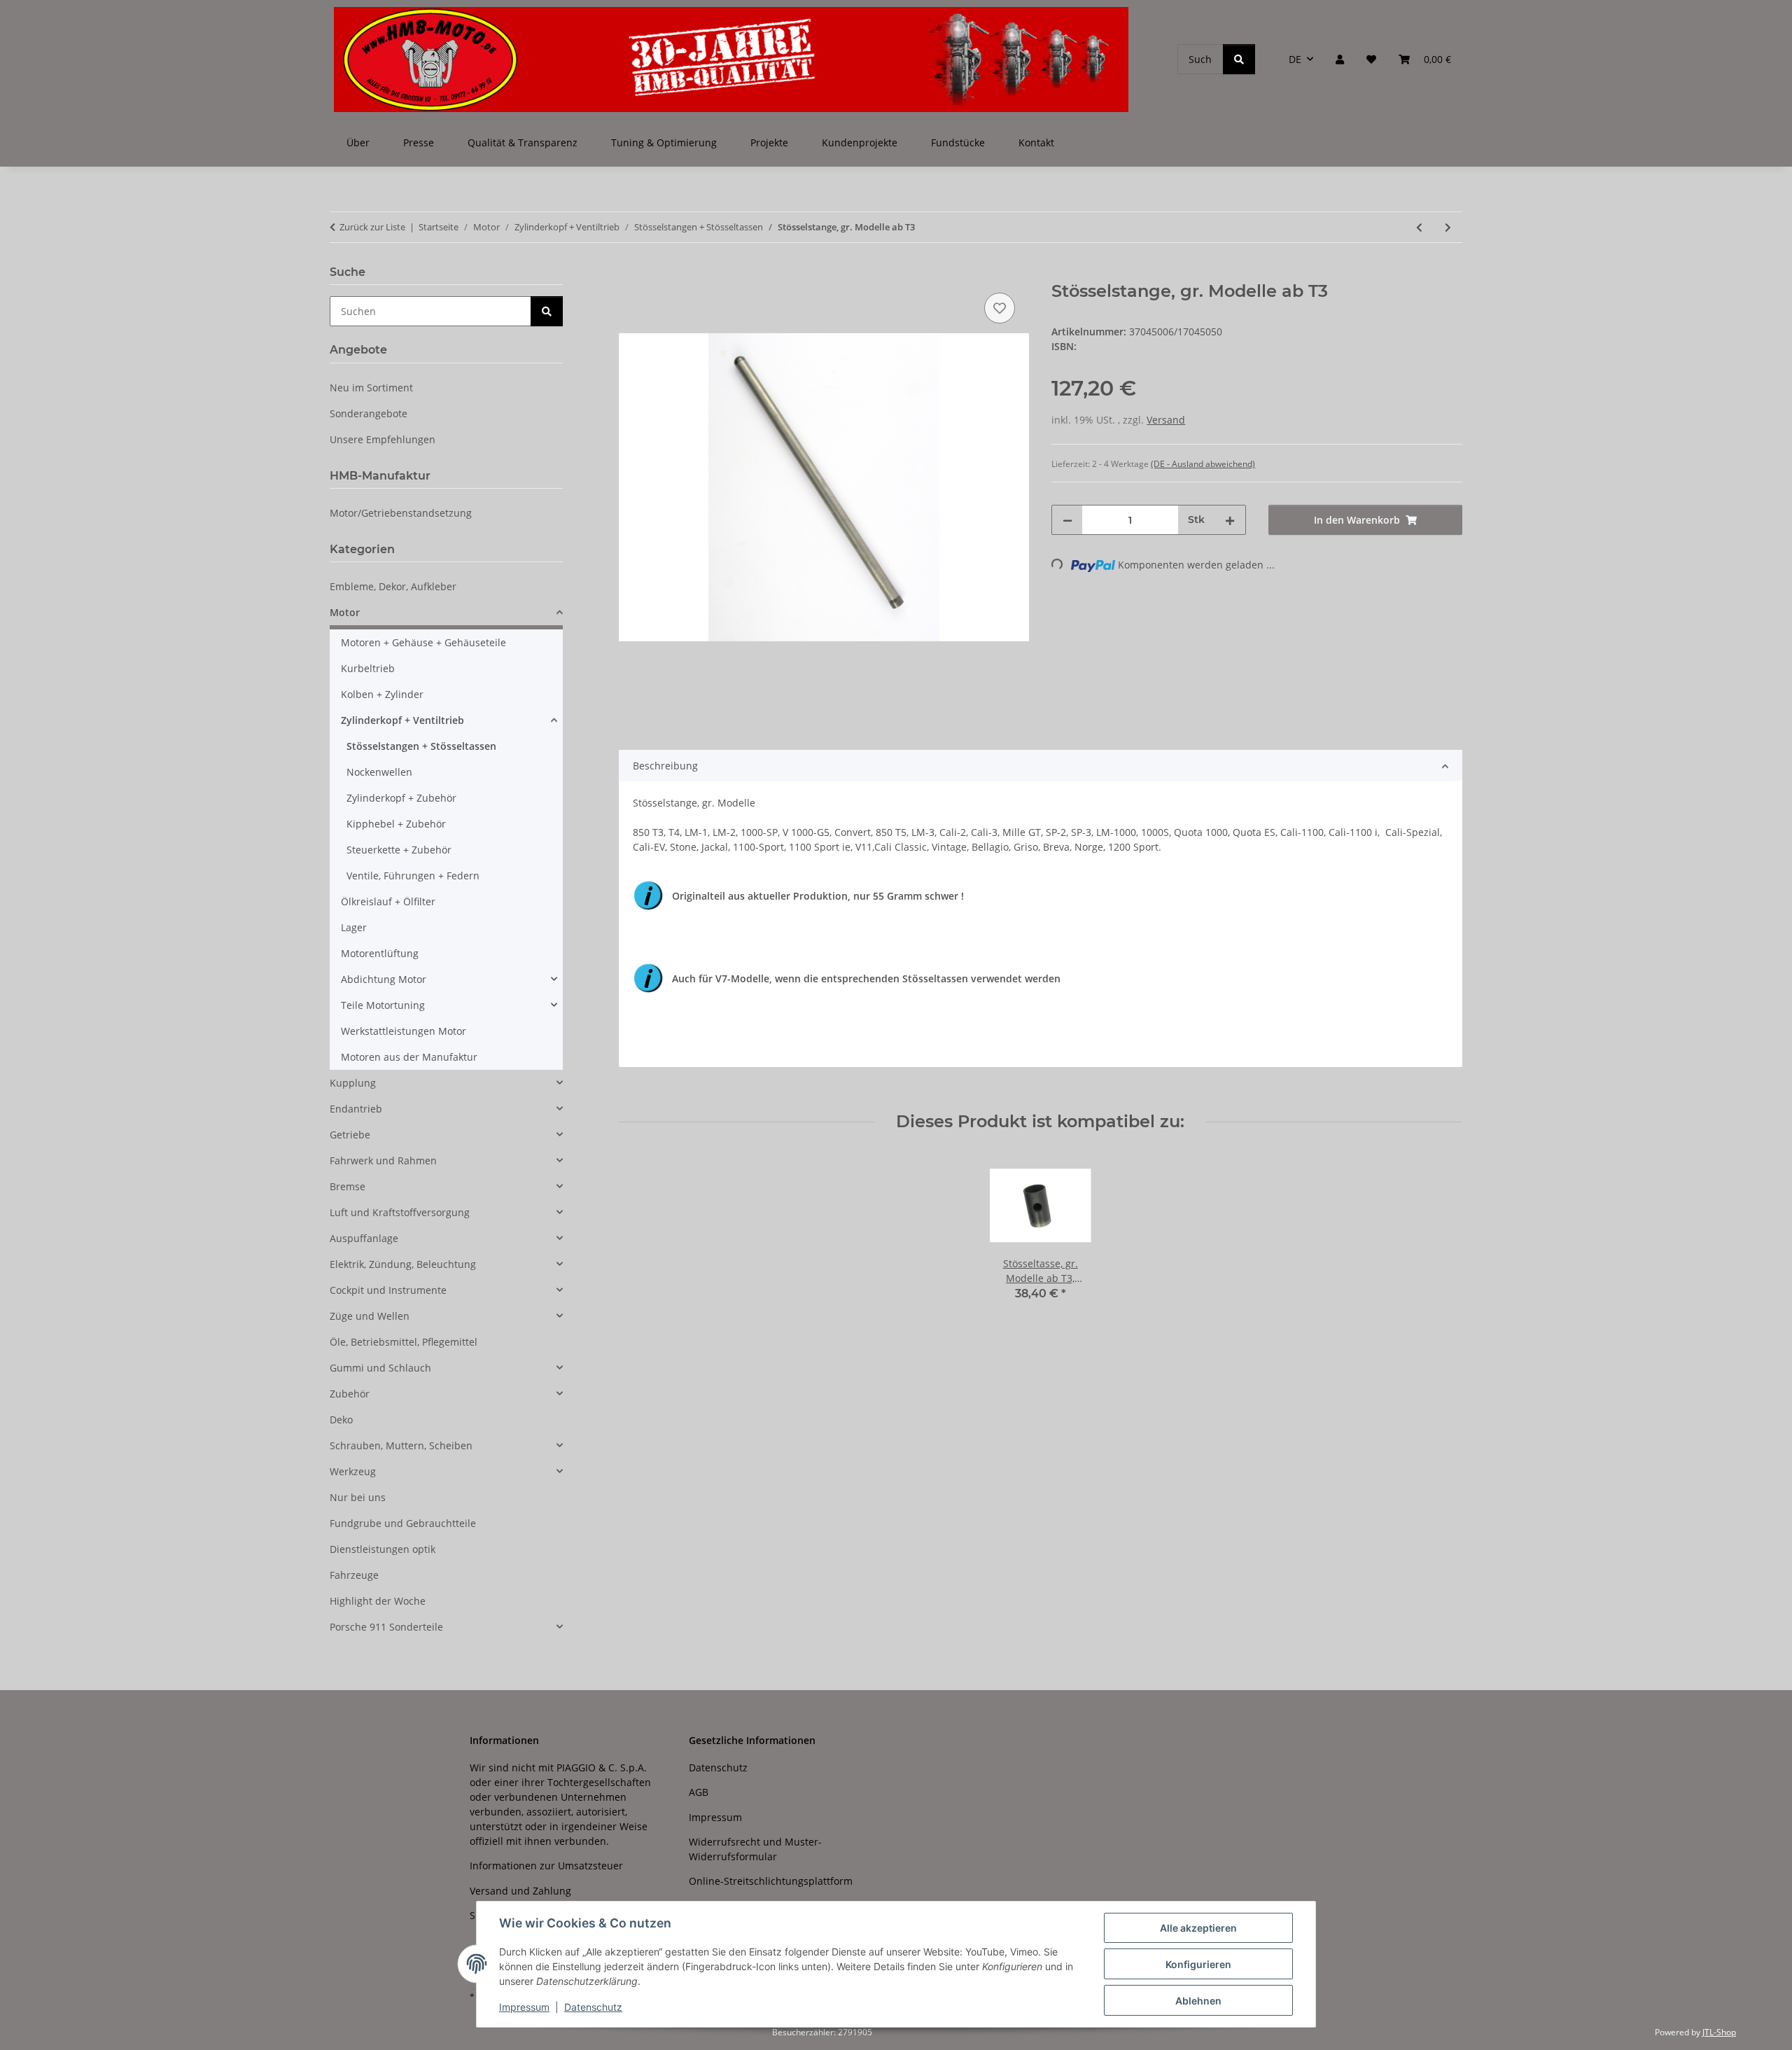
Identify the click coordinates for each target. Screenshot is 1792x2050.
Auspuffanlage (364, 1238)
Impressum (524, 2007)
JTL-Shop (1719, 2032)
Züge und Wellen (370, 1316)
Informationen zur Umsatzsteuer (546, 1866)
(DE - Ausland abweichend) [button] (1203, 464)
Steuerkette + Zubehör (399, 850)
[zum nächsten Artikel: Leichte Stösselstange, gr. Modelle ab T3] (1448, 227)
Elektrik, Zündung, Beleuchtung (403, 1264)
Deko (341, 1420)
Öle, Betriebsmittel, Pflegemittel (404, 1342)
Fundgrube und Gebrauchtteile (403, 1523)
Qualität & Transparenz (523, 142)
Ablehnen (1198, 2001)
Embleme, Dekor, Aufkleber (393, 586)
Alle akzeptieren (1198, 1928)
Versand (1166, 420)
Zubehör (350, 1394)
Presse (419, 142)
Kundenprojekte (860, 142)
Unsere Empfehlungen (383, 439)
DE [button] (1295, 59)
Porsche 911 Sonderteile (386, 1627)
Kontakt (1036, 142)
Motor (345, 612)
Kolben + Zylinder (382, 694)
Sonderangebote (369, 413)
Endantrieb (356, 1109)
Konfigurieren (1198, 1964)
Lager (354, 927)
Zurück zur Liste (372, 227)
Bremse (348, 1186)
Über (358, 142)
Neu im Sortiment (371, 388)
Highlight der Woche (378, 1601)
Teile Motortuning (383, 1005)
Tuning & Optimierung (664, 142)
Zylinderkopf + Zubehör (401, 798)
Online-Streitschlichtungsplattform (771, 1881)
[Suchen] (1239, 59)
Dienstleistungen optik (383, 1549)
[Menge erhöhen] (1230, 520)
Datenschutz (593, 2007)
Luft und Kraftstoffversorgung (400, 1212)
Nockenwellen (379, 772)
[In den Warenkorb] (630, 274)
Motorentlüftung (380, 953)
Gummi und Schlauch (380, 1368)
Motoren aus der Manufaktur (409, 1057)
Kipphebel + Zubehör (396, 824)
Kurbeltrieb (368, 668)
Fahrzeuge (354, 1575)
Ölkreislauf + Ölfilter (388, 901)
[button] (1340, 59)
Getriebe (350, 1135)
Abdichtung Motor (384, 979)
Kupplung (353, 1083)
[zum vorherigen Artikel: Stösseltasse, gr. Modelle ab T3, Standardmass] (1419, 227)
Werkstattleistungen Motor (404, 1031)
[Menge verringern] (1067, 520)
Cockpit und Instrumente (388, 1290)
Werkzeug (353, 1471)
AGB (699, 1792)
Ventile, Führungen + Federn (413, 876)
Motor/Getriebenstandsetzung (401, 513)
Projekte (769, 142)
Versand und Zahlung (520, 1891)
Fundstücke (958, 142)
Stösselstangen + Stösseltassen (421, 746)
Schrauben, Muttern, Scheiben (401, 1445)
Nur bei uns (358, 1497)
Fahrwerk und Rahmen (383, 1160)
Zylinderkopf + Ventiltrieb (402, 720)
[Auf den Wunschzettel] (1000, 308)
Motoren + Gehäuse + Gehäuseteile (423, 642)
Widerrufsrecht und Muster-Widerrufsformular (755, 1849)
